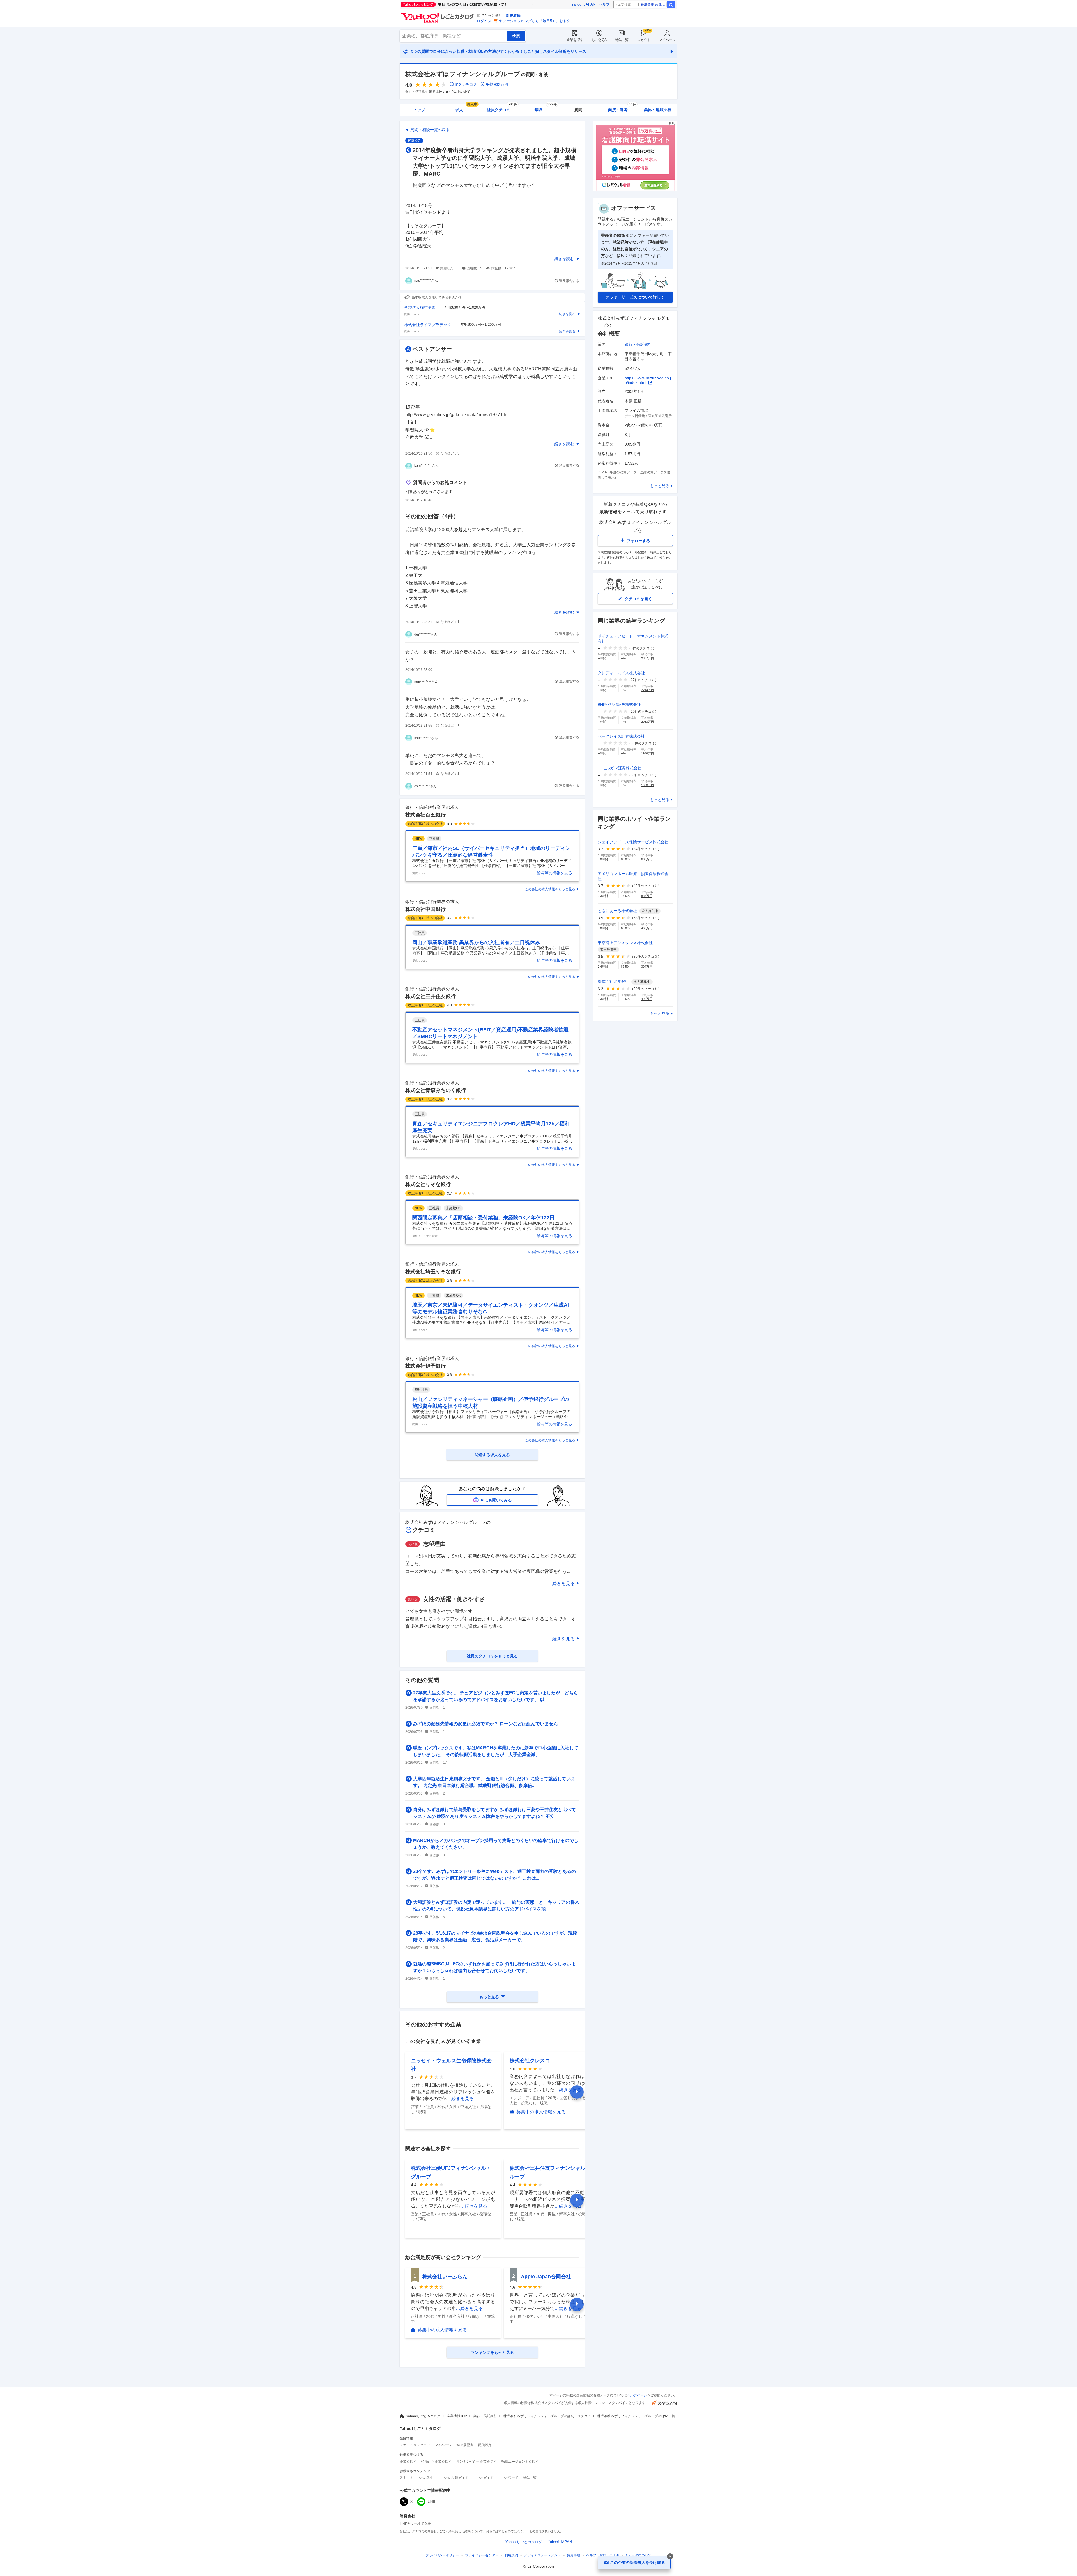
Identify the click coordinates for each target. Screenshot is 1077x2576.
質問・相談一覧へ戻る (430, 130)
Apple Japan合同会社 (546, 2277)
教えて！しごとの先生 (416, 2478)
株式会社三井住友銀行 (431, 996)
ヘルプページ (637, 2395)
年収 (546, 108)
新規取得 (513, 16)
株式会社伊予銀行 (425, 1366)
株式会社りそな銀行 (428, 1184)
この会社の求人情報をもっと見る (550, 889)
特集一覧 (622, 40)
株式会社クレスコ (530, 2061)
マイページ (667, 40)
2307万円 (648, 658)
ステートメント (542, 2555)
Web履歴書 (465, 2445)
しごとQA (599, 40)
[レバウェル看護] (635, 190)
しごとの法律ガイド (453, 2478)
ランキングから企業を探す (477, 2462)
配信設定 (485, 2445)
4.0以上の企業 (460, 92)
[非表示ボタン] (670, 2556)
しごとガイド (483, 2478)
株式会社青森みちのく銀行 (436, 1090)
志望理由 (434, 1544)
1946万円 (648, 753)
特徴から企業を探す (436, 2462)
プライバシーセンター (482, 2555)
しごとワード (508, 2478)
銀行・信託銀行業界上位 (424, 91)
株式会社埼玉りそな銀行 (433, 1272)
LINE (432, 2502)
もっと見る (660, 486)
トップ (419, 110)
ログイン (484, 21)
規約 (511, 2555)
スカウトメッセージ (415, 2445)
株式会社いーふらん (445, 2277)
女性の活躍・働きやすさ (454, 1599)
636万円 (647, 859)
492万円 (647, 999)
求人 (466, 108)
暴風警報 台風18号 (654, 4)
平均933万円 (497, 84)
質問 (578, 110)
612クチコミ (466, 84)
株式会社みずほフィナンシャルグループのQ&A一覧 (636, 2416)
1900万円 (648, 785)
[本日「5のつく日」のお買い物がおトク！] (467, 4)
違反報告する (569, 281)
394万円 (647, 967)
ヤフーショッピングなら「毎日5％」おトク (535, 21)
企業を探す (575, 40)
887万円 (647, 896)
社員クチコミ (502, 108)
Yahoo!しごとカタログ (423, 2416)
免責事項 (574, 2555)
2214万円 (648, 690)
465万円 (647, 928)
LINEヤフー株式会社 (415, 2524)
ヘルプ (604, 4)
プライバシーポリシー (442, 2555)
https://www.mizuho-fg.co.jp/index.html (648, 380)
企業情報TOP (457, 2416)
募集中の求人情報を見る (541, 2112)
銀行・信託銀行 (638, 344)
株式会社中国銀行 (425, 909)
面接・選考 (622, 108)
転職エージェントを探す (520, 2462)
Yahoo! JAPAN (583, 4)
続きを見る (563, 1583)
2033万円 (648, 722)
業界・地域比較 (658, 110)
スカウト (644, 40)
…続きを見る (460, 2099)
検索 (671, 5)
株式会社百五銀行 (425, 815)
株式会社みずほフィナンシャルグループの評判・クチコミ (547, 2416)
